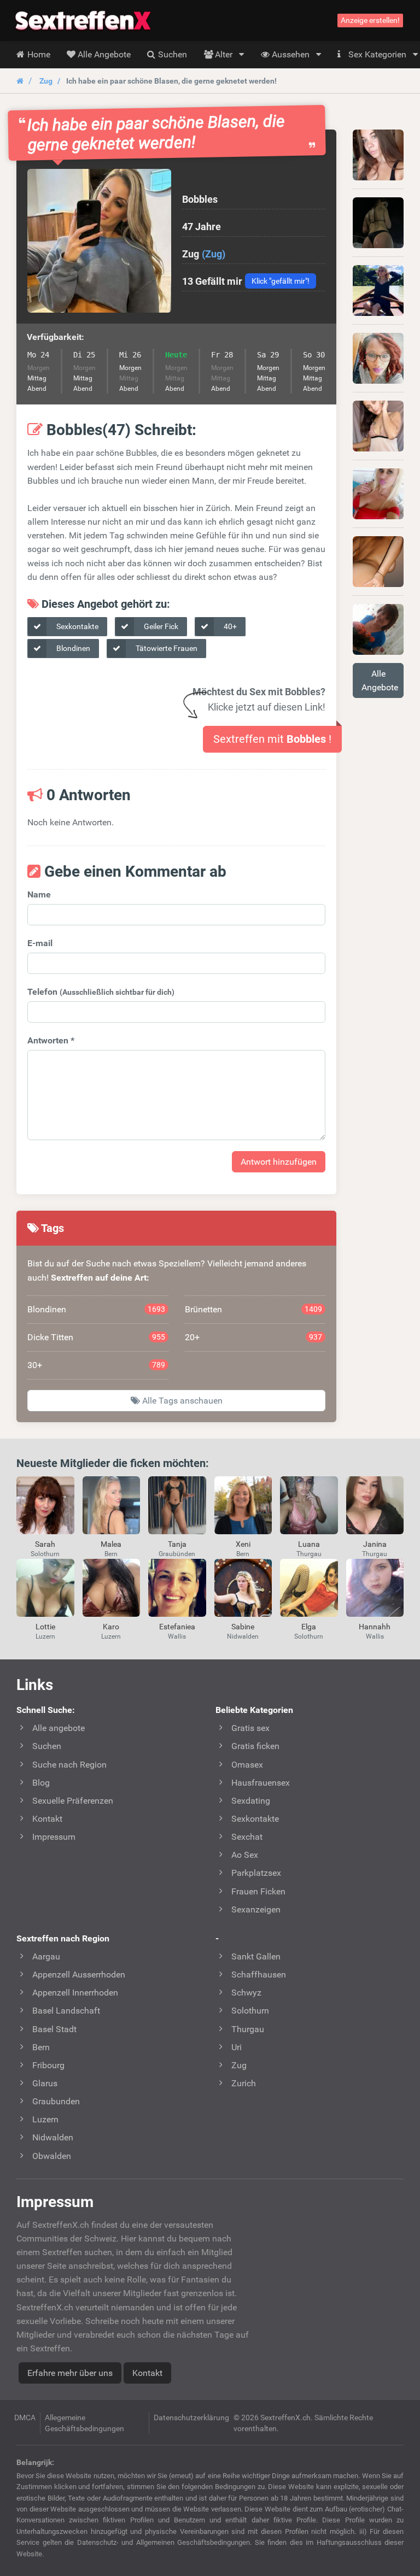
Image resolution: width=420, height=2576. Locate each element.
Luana (309, 1544)
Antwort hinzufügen (279, 1162)
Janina (375, 1544)
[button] (99, 241)
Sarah (45, 1544)
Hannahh (375, 1627)
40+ (229, 626)
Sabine (243, 1627)
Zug (46, 81)
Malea (111, 1544)
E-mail (40, 943)
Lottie (45, 1627)
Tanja (177, 1544)
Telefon (101, 992)
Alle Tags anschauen (181, 1401)
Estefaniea (177, 1627)
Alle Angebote (380, 680)
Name (39, 894)
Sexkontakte (77, 626)
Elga (309, 1627)
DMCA (25, 2417)
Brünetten (254, 1309)
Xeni (243, 1544)
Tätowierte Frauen (166, 648)
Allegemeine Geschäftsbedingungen (84, 2423)
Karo (111, 1627)
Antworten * (51, 1040)
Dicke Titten (96, 1337)
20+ (254, 1337)
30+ (96, 1365)
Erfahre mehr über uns (70, 2373)
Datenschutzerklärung (191, 2417)
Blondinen (72, 648)
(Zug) (214, 254)
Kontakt (147, 2373)
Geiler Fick (160, 626)
